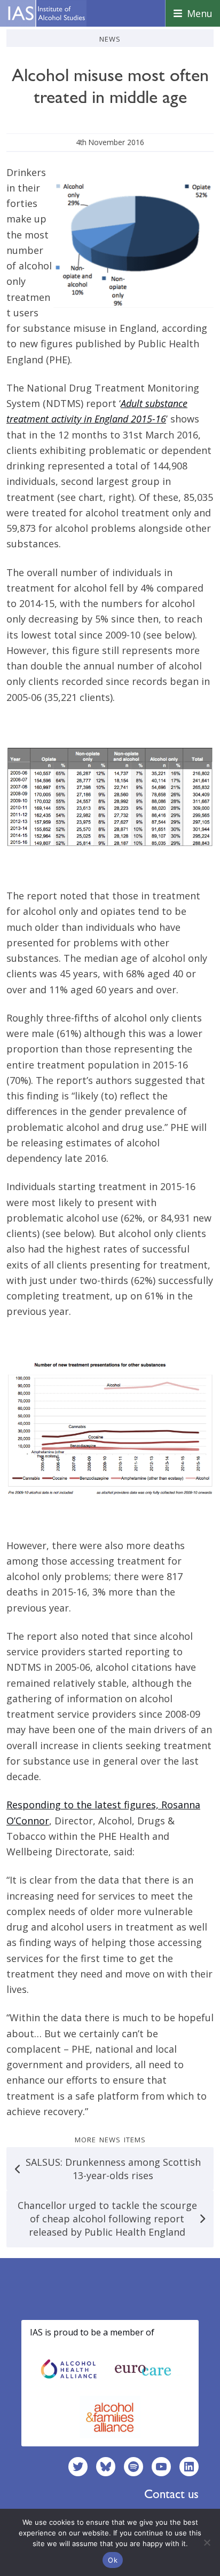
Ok (113, 2560)
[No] (207, 2542)
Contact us (171, 2494)
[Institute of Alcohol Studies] (46, 13)
